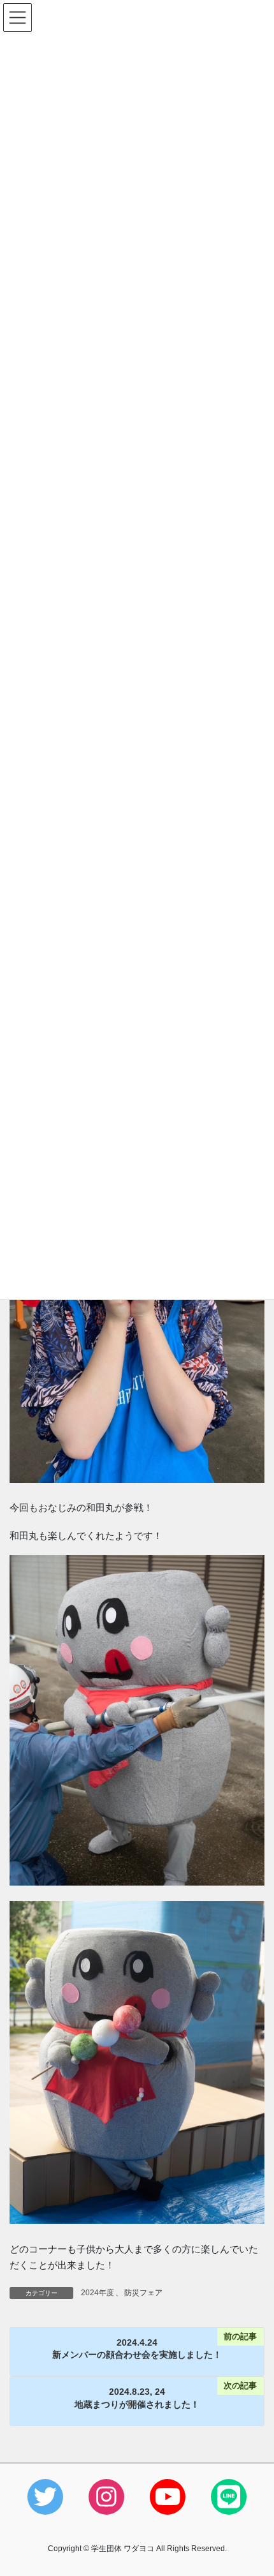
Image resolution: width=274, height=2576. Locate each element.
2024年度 (97, 2293)
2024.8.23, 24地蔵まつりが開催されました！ (137, 2398)
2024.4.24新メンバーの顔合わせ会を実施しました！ (137, 2349)
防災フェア (143, 2293)
